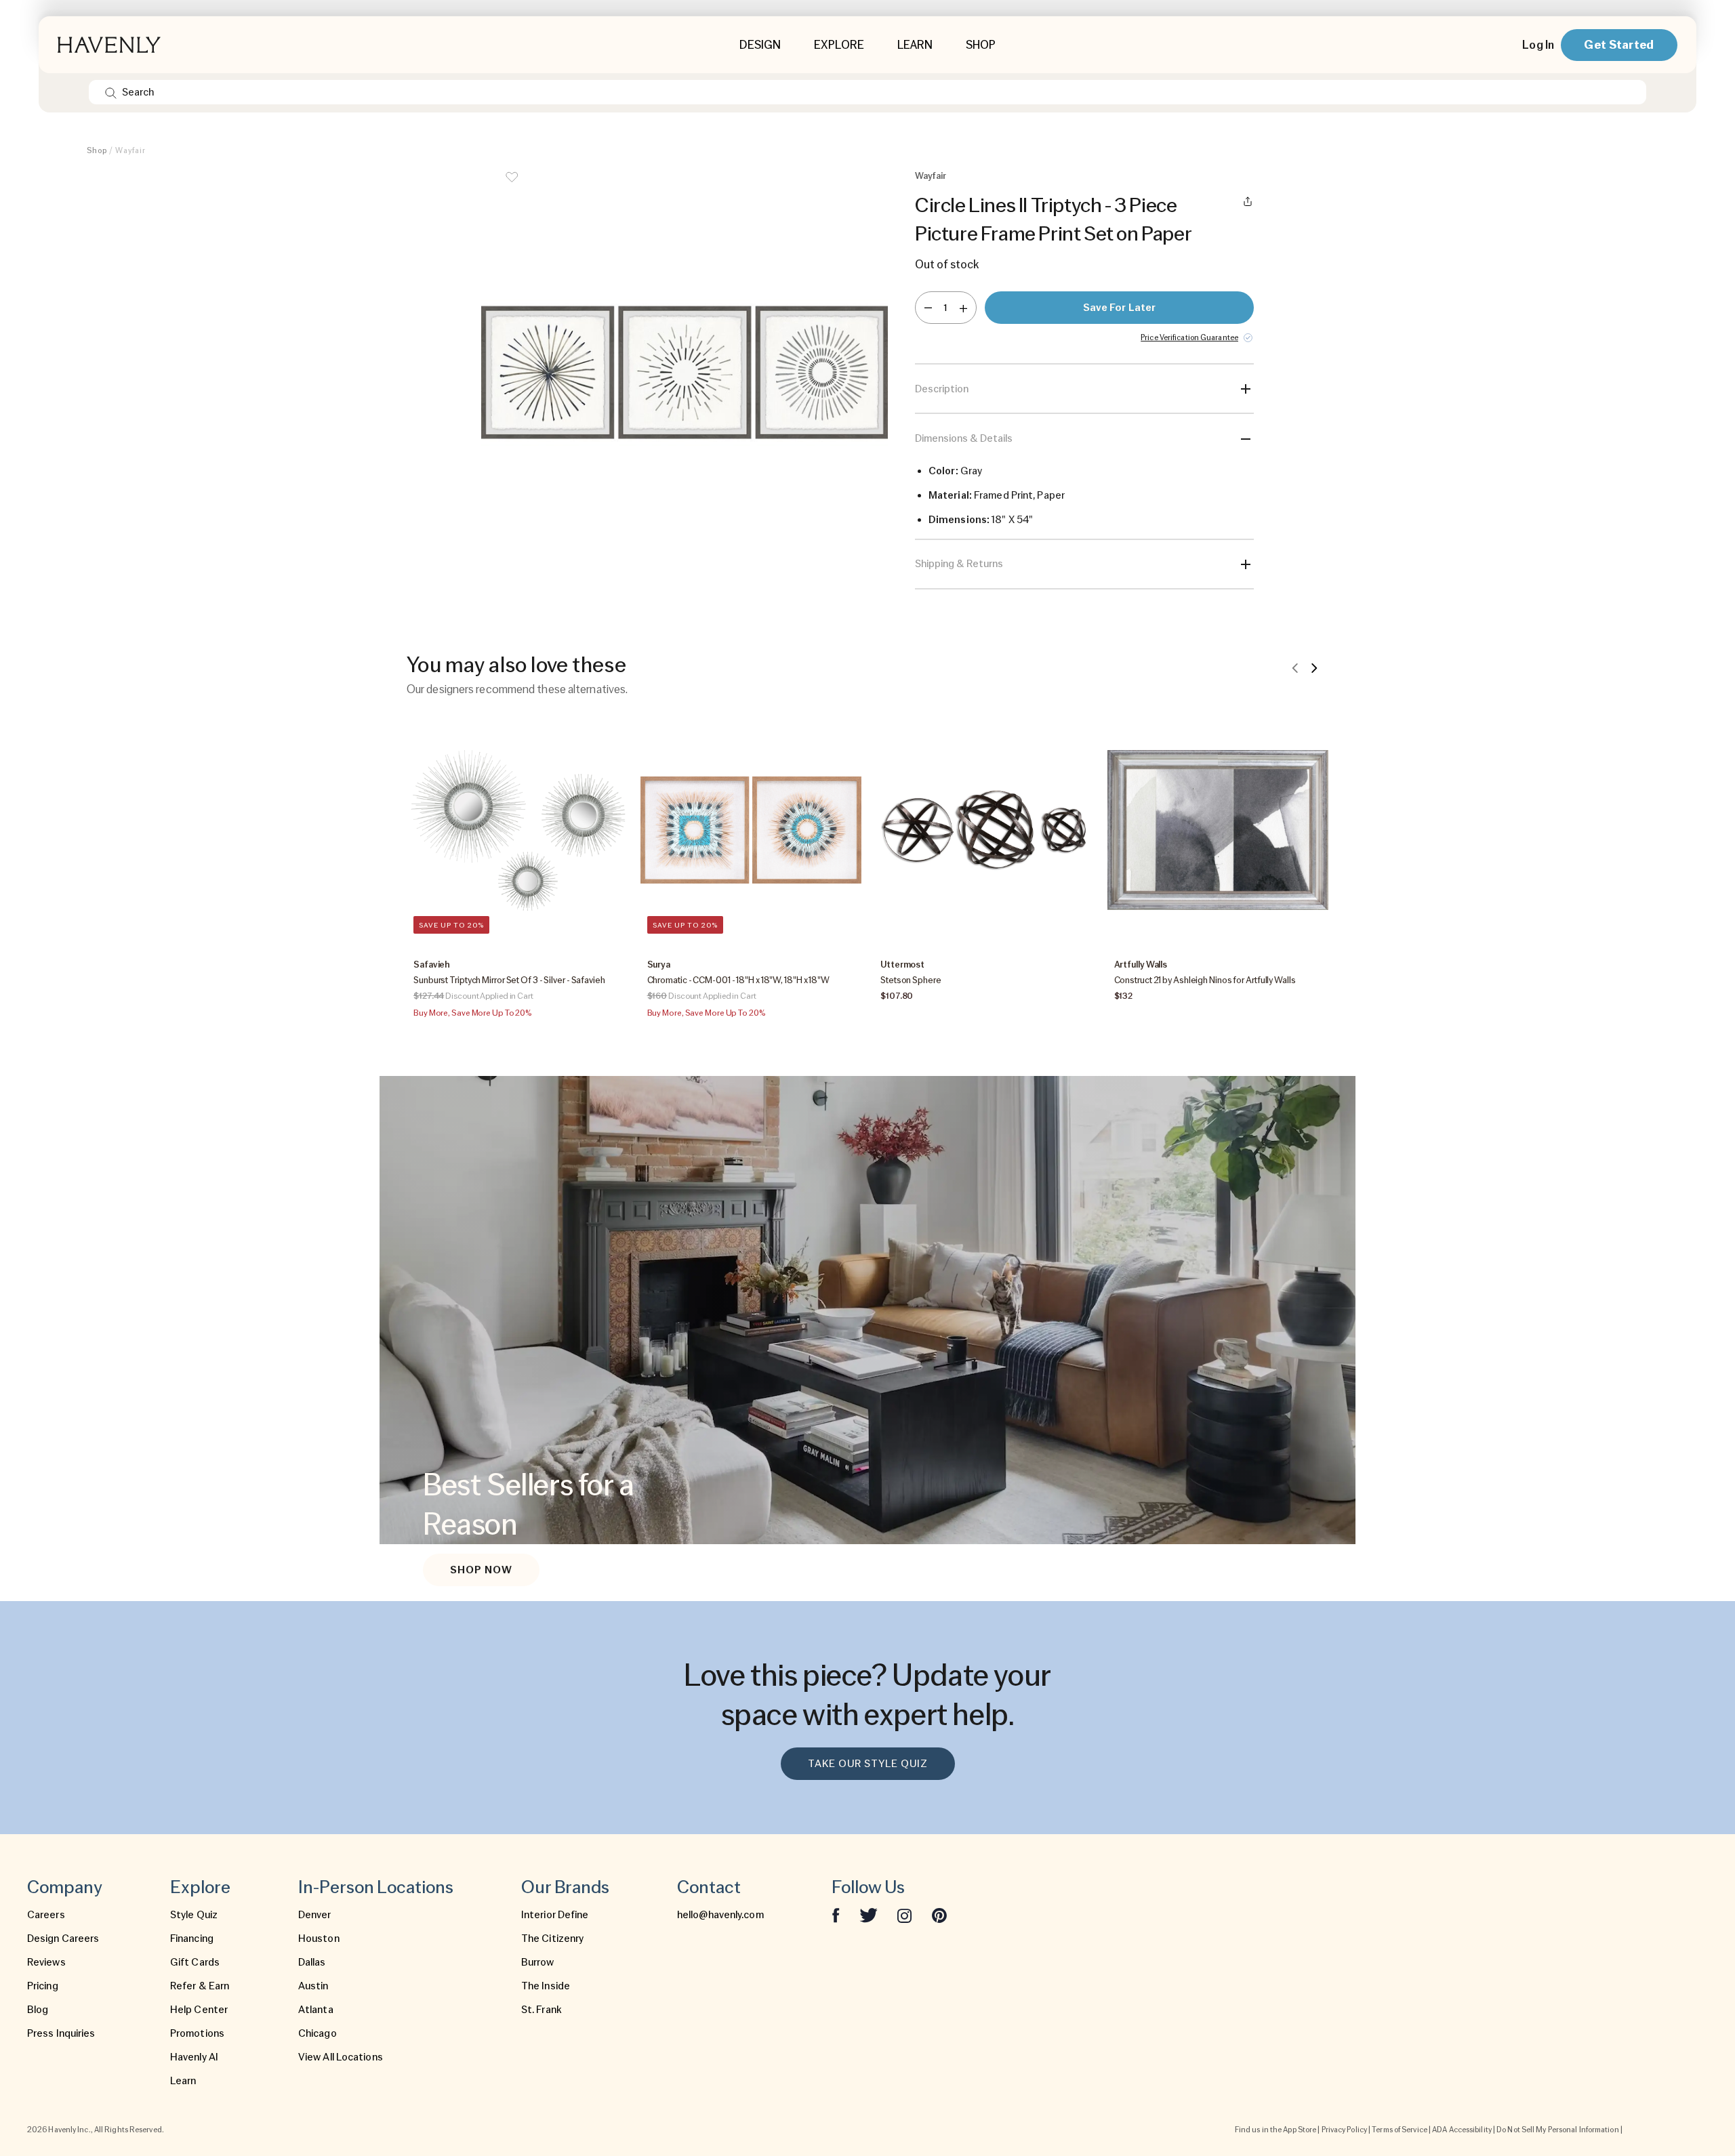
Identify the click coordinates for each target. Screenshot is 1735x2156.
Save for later (1119, 308)
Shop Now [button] (481, 1570)
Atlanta (316, 2010)
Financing (192, 1939)
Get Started (1619, 44)
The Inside (546, 1986)
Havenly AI (194, 2057)
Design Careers (63, 1939)
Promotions (197, 2033)
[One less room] (928, 308)
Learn (183, 2081)
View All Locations (341, 2057)
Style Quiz (194, 1915)
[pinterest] (939, 1915)
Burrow (538, 1962)
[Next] (1314, 667)
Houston (319, 1939)
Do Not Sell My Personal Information (1558, 2130)
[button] (685, 379)
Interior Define (555, 1915)
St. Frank (542, 2010)
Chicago (318, 2033)
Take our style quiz (868, 1764)
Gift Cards (195, 1962)
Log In (1538, 45)
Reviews (46, 1962)
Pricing (43, 1986)
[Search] (111, 92)
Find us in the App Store (1275, 2130)
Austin (313, 1986)
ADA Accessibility (1462, 2130)
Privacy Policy (1344, 2130)
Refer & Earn (200, 1986)
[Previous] (1295, 667)
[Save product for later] (512, 186)
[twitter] (869, 1915)
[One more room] (963, 308)
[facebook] (836, 1915)
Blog (38, 2010)
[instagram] (905, 1915)
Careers (46, 1915)
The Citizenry (552, 1939)
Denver (315, 1915)
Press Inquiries (61, 2033)
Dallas (312, 1962)
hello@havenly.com (720, 1915)
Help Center (199, 2010)
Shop (97, 150)
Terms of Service (1400, 2130)
